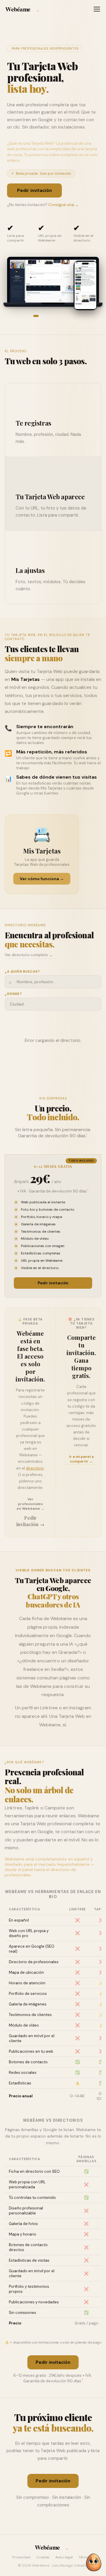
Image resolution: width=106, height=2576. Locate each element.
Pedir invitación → (30, 1521)
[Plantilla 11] (72, 316)
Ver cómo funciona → (42, 879)
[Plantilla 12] (76, 316)
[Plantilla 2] (36, 316)
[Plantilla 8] (61, 316)
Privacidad (21, 2557)
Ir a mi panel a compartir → (81, 1459)
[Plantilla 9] (64, 316)
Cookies (43, 2557)
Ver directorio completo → (29, 955)
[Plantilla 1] (30, 316)
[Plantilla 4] (45, 316)
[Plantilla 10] (68, 316)
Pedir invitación (34, 190)
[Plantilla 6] (53, 316)
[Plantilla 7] (57, 316)
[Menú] (97, 9)
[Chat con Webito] (94, 2562)
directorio (35, 1468)
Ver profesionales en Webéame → (30, 1504)
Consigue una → (63, 205)
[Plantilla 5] (49, 316)
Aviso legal (64, 2557)
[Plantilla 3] (41, 316)
